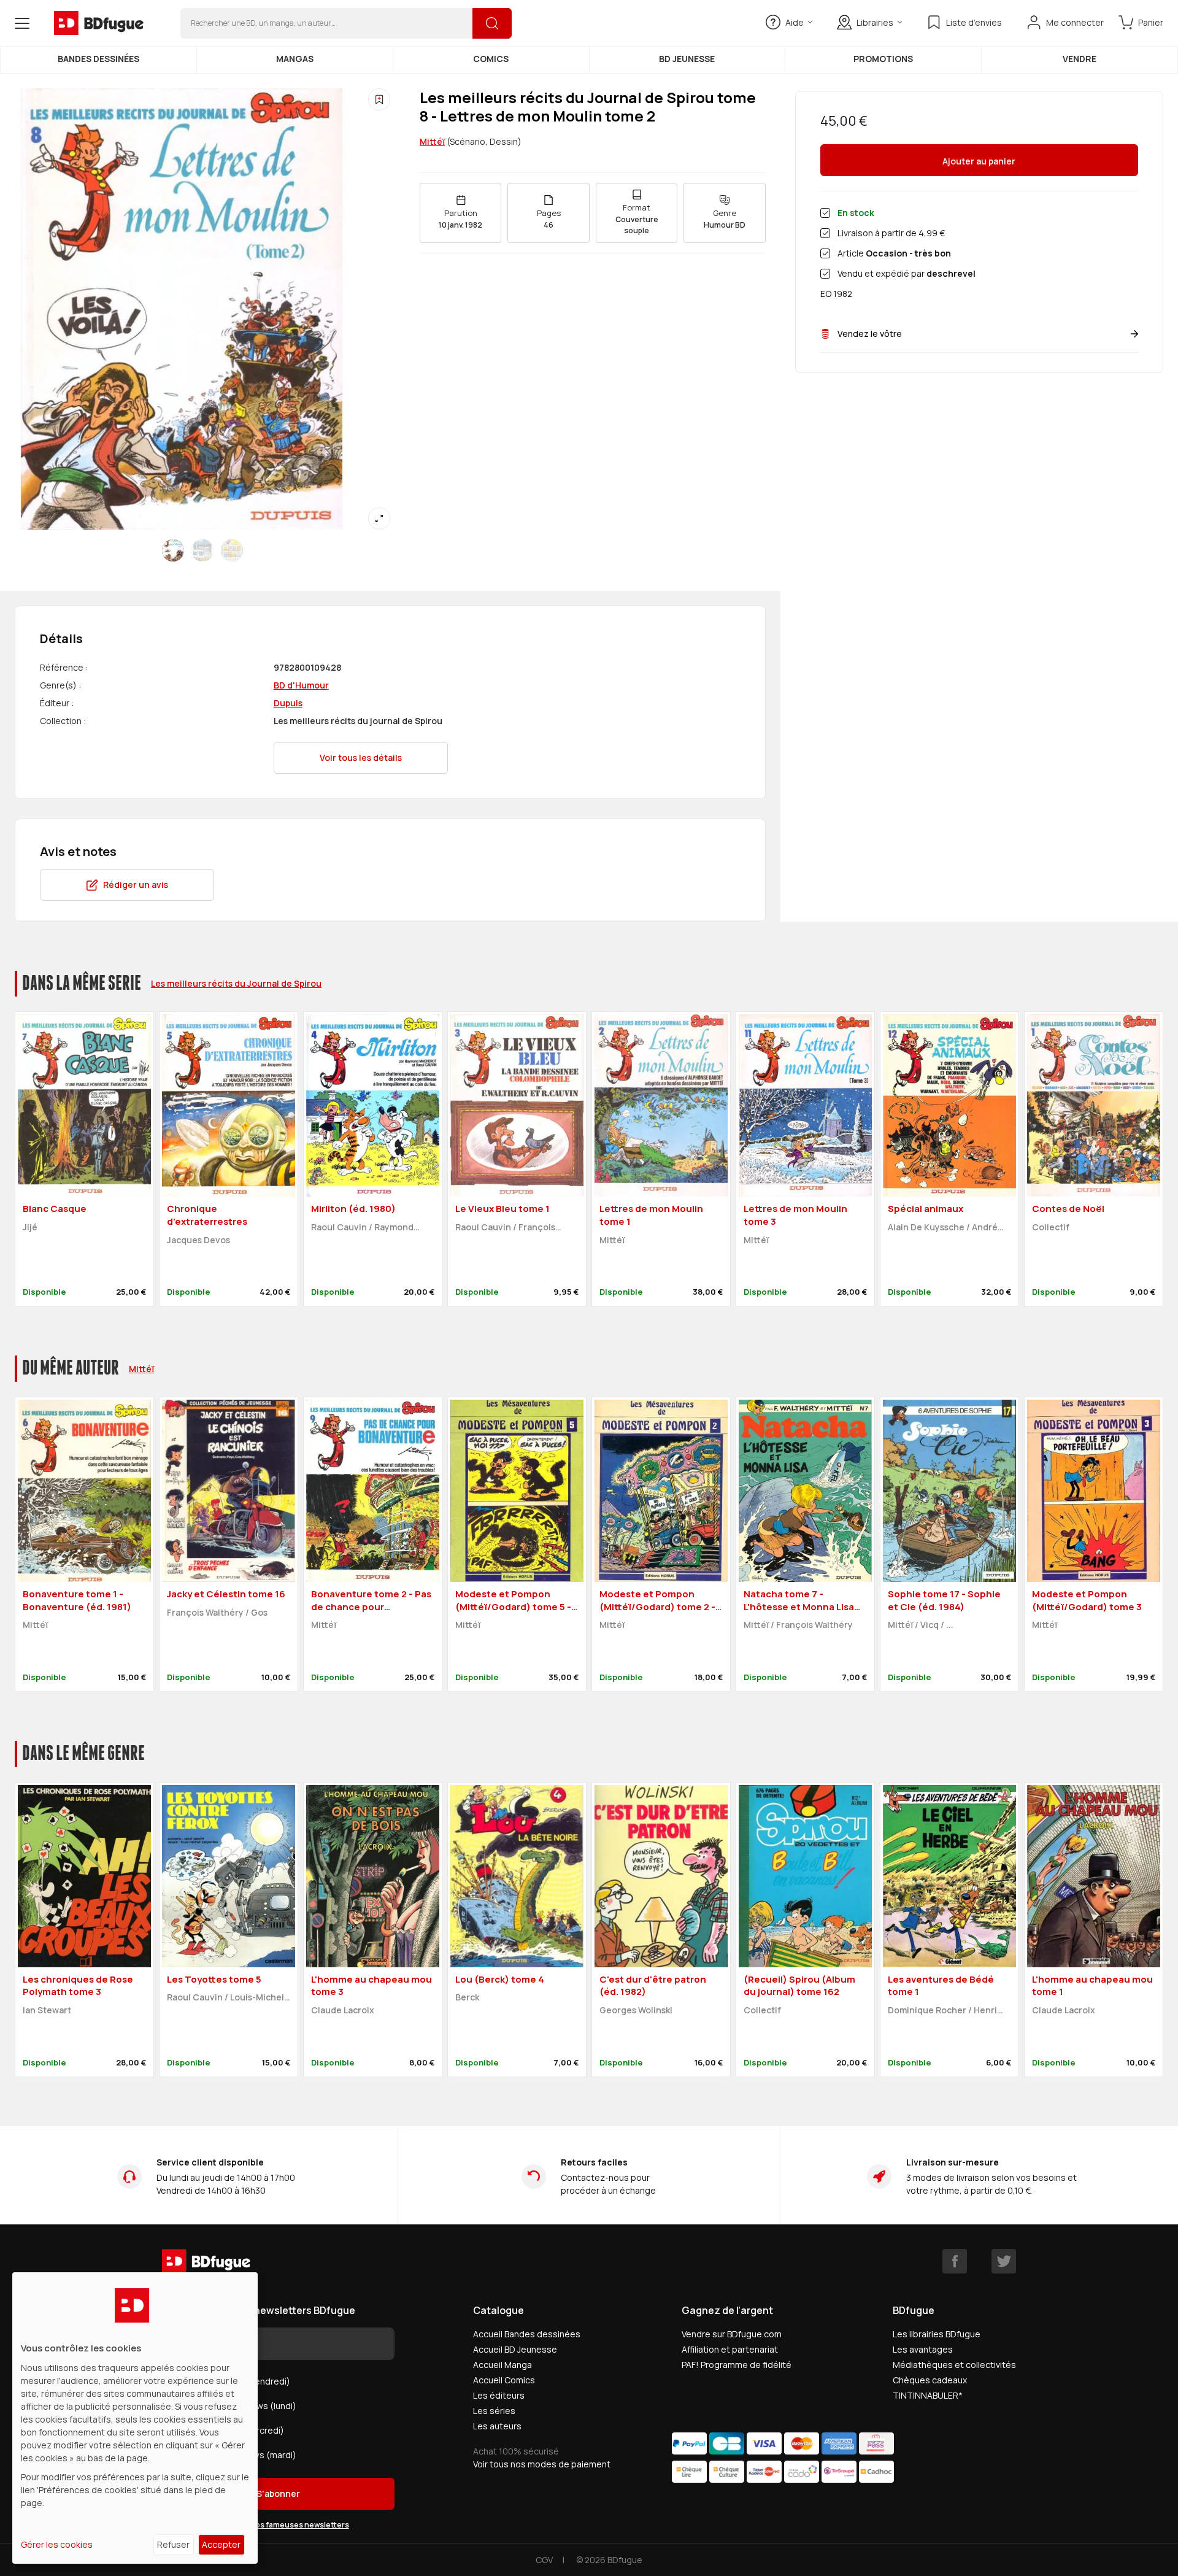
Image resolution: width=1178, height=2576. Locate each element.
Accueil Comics (504, 2380)
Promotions (883, 59)
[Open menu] (22, 23)
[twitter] (1004, 2261)
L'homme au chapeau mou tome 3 (371, 1986)
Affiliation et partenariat (730, 2349)
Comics (491, 59)
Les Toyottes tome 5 (214, 1979)
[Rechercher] (492, 23)
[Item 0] (173, 550)
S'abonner (278, 2493)
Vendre (1080, 59)
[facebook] (955, 2261)
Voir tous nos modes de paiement (542, 2464)
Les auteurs (497, 2426)
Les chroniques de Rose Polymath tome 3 (78, 1986)
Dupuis (288, 703)
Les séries (494, 2411)
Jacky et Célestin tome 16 (226, 1594)
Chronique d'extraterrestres (207, 1215)
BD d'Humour (301, 685)
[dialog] (135, 2418)
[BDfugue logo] (99, 23)
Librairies (875, 22)
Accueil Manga (502, 2365)
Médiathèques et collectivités (954, 2365)
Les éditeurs (499, 2395)
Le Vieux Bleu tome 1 (502, 1209)
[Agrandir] (379, 519)
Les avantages (923, 2349)
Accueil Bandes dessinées (527, 2334)
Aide (795, 22)
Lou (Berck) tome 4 (500, 1979)
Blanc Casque (55, 1209)
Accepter (221, 2544)
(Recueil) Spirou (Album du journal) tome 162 (799, 1986)
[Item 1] (202, 550)
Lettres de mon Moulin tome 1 (651, 1215)
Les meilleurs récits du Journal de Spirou (236, 983)
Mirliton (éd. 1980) (353, 1209)
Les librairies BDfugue (937, 2334)
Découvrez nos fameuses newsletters (279, 2525)
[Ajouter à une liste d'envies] (379, 99)
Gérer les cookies (57, 2544)
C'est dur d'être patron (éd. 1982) (653, 1986)
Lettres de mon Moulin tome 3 (795, 1215)
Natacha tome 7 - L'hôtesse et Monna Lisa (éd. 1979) (799, 1606)
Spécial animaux (926, 1209)
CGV (544, 2560)
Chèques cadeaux (930, 2380)
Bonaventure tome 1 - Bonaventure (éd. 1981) (77, 1600)
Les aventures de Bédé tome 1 (941, 1986)
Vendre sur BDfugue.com (732, 2334)
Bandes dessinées (98, 59)
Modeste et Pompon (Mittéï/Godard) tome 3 (1087, 1600)
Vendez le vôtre (870, 334)
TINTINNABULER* (928, 2395)
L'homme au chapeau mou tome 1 (1092, 1986)
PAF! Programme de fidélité (737, 2365)
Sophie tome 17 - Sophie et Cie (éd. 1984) (944, 1600)
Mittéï (432, 141)
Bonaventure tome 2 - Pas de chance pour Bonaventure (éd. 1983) (371, 1606)
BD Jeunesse (687, 59)
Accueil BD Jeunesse (515, 2349)
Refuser (173, 2544)
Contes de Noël (1068, 1209)
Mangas (295, 59)
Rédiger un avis (136, 885)
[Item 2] (232, 550)
